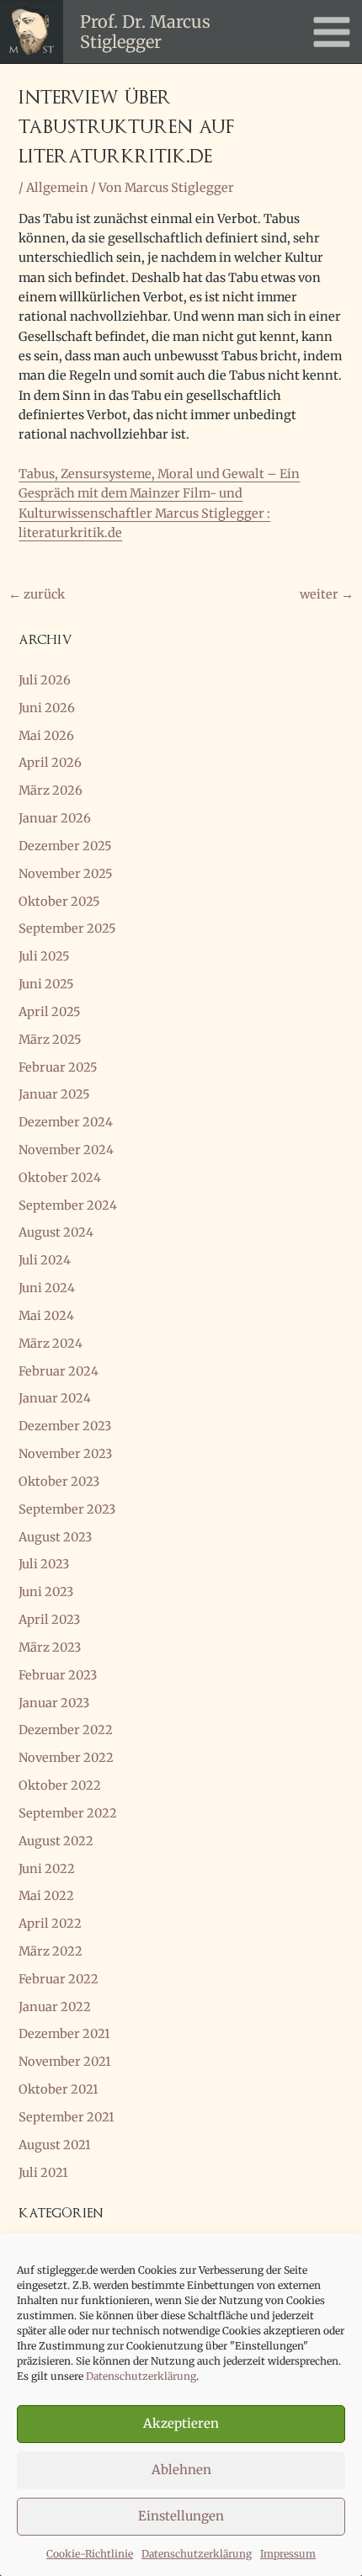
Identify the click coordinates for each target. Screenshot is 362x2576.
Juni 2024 (47, 1288)
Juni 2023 (46, 1592)
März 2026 (51, 790)
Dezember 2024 (66, 1122)
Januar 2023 (54, 1703)
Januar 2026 (55, 818)
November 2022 (66, 1758)
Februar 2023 (58, 1675)
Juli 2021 (43, 2173)
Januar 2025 (54, 1094)
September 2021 (67, 2117)
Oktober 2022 (60, 1786)
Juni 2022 (47, 1869)
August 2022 (56, 1841)
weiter (327, 594)
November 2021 (65, 2062)
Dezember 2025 (65, 846)
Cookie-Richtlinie (90, 2554)
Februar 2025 (58, 1067)
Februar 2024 (59, 1371)
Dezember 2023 (65, 1426)
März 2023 (50, 1647)
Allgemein (57, 188)
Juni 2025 (46, 984)
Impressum (288, 2554)
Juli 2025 (44, 956)
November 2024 (66, 1150)
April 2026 (50, 763)
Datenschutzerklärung (141, 2376)
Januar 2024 (55, 1398)
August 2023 (55, 1537)
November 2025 (66, 874)
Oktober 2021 (59, 2089)
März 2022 (51, 1951)
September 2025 (67, 929)
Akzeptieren (181, 2423)
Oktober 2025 (59, 902)
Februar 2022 (59, 1979)
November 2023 (65, 1454)
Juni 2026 (47, 708)
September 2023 (67, 1509)
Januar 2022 (55, 2007)
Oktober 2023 (59, 1482)
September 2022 (68, 1813)
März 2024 (51, 1344)
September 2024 (68, 1206)
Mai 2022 (46, 1896)
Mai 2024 (46, 1316)
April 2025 (50, 1012)
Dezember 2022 (66, 1730)
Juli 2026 (45, 680)
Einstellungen (181, 2516)
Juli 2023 (44, 1564)
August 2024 (56, 1232)
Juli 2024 (45, 1260)
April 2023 (49, 1620)
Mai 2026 (46, 736)
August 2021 (55, 2145)
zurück (37, 594)
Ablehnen (181, 2470)
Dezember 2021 (64, 2034)
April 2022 (50, 1924)
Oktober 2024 (60, 1178)
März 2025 (50, 1040)
